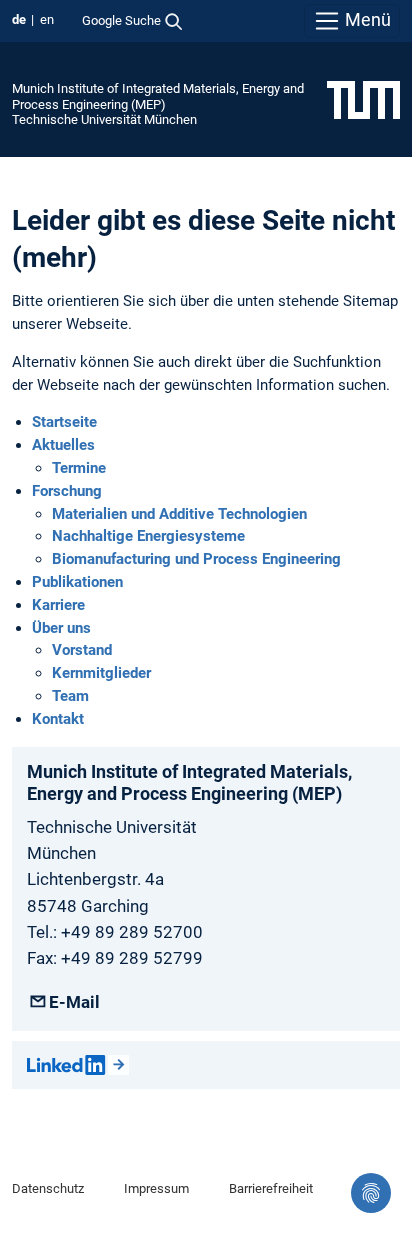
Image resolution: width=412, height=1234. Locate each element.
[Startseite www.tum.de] (363, 99)
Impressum (156, 1188)
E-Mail (74, 1002)
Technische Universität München (104, 119)
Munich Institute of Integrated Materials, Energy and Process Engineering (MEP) (158, 96)
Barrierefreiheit (271, 1188)
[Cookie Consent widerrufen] (371, 1193)
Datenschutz (48, 1188)
